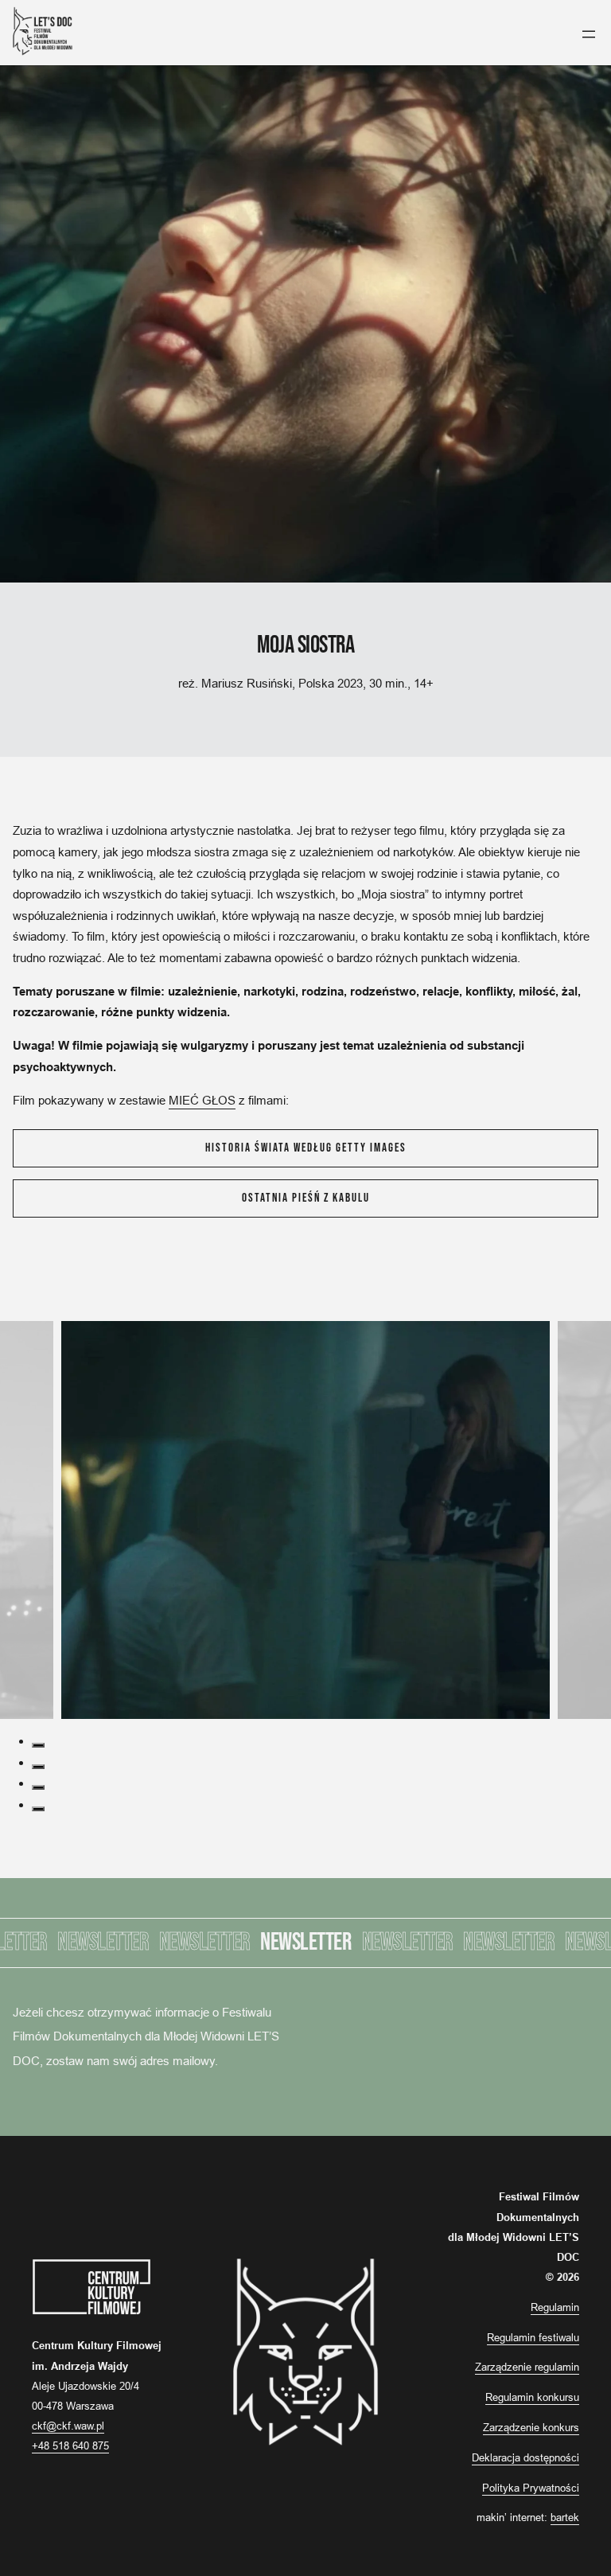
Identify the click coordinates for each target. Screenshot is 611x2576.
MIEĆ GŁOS (202, 1100)
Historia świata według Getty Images (306, 1148)
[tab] (38, 1745)
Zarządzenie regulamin (527, 2367)
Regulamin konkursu (532, 2397)
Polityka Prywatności (531, 2488)
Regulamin (555, 2307)
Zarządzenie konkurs (531, 2427)
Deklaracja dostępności (525, 2457)
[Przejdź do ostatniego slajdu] (5, 1310)
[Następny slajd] (14, 1310)
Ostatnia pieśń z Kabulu (306, 1198)
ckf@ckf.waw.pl (68, 2426)
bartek (565, 2517)
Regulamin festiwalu (533, 2337)
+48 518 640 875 (70, 2445)
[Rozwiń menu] (589, 34)
